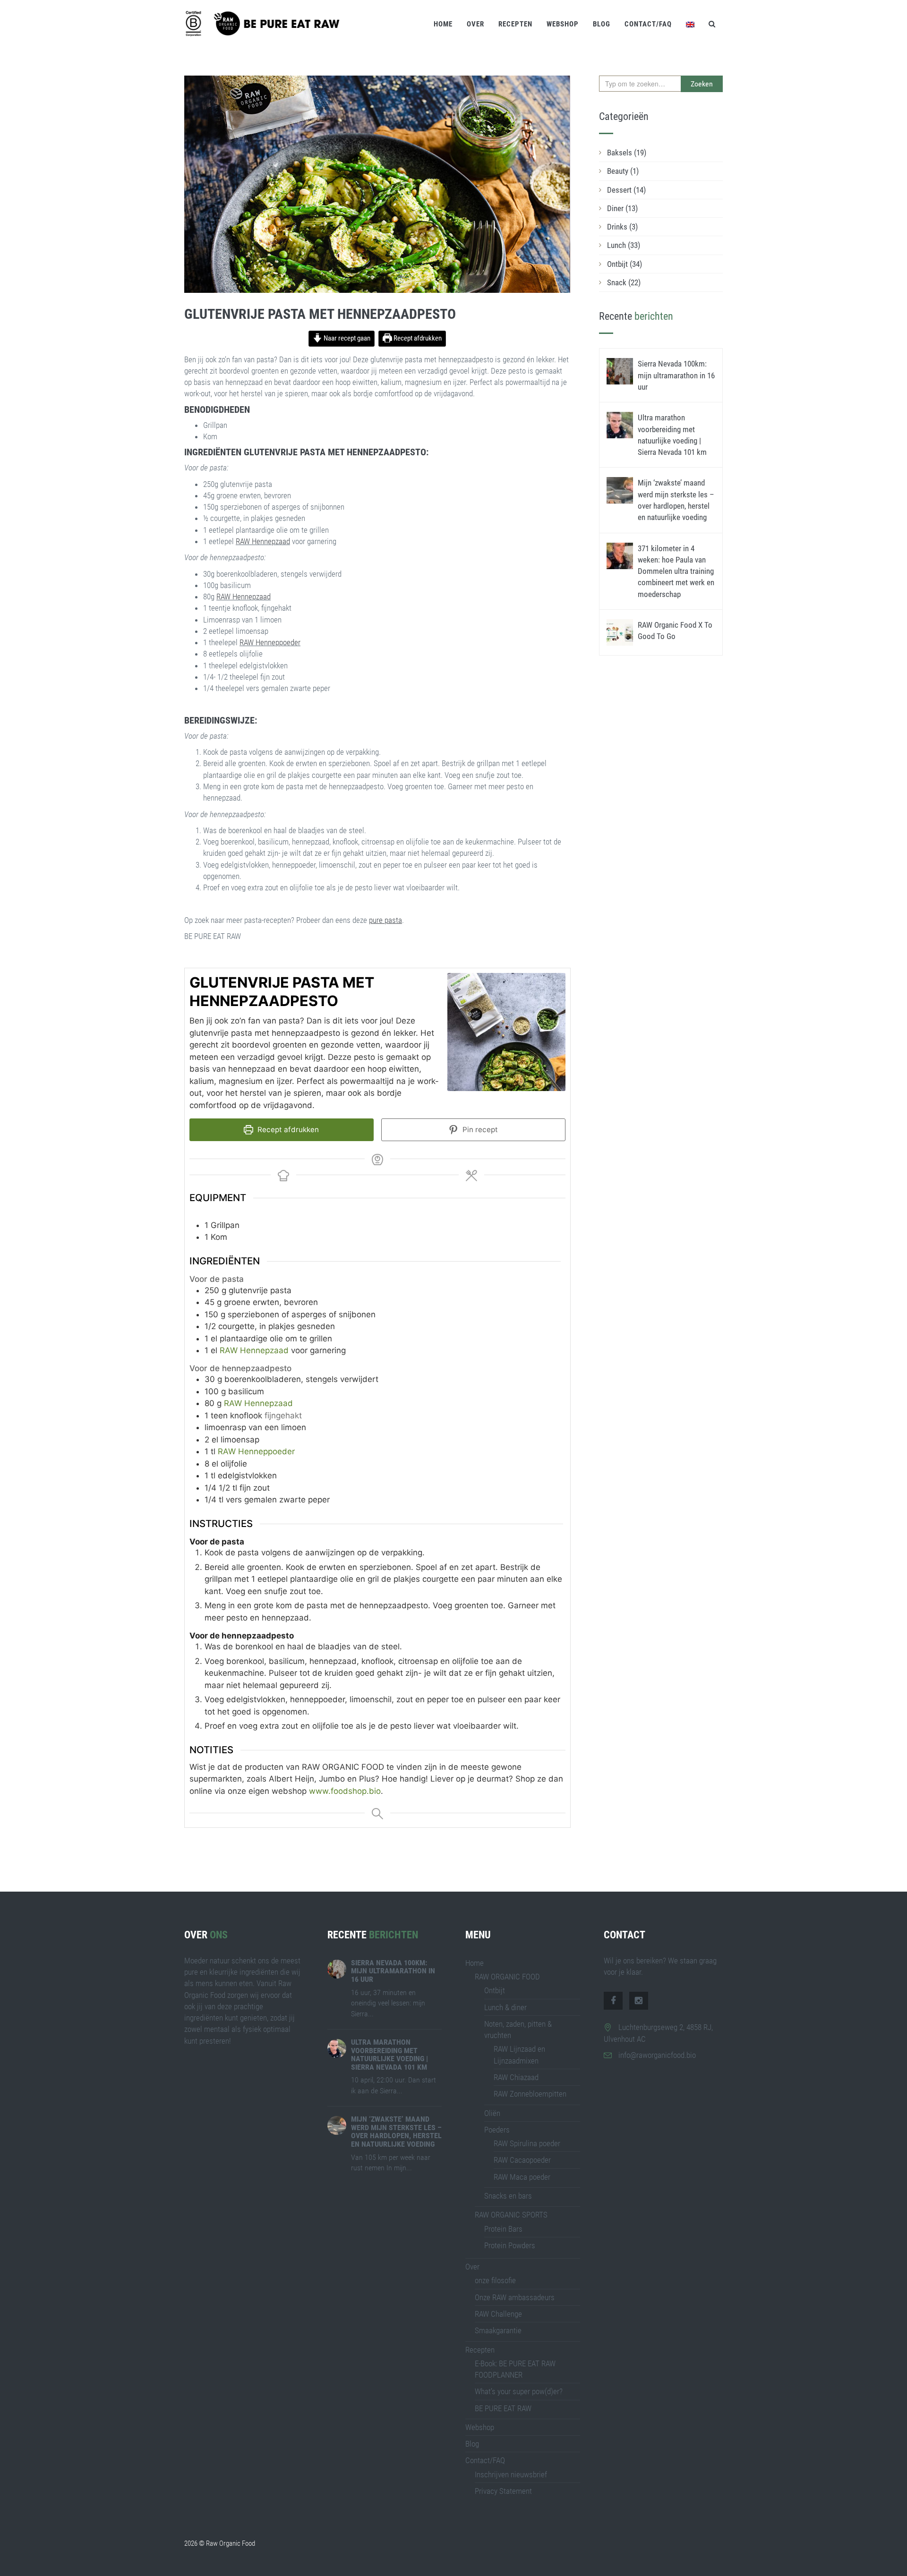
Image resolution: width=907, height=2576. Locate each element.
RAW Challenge (498, 2314)
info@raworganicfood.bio (657, 2055)
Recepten (515, 24)
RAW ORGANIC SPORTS (511, 2215)
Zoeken (702, 84)
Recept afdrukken (417, 338)
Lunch (624, 245)
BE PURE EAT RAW (503, 2408)
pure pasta (385, 920)
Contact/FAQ (648, 24)
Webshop (563, 24)
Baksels (627, 153)
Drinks (622, 227)
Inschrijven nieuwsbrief (511, 2474)
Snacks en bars (508, 2196)
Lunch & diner (505, 2007)
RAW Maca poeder (522, 2177)
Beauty (623, 171)
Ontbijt (625, 264)
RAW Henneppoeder (270, 642)
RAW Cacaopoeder (522, 2160)
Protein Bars (503, 2229)
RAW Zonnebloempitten (530, 2094)
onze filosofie (495, 2280)
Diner (622, 208)
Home (443, 24)
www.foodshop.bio (345, 1791)
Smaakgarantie (498, 2330)
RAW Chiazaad (516, 2077)
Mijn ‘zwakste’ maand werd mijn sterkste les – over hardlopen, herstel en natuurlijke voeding (396, 2132)
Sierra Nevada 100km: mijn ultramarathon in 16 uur (676, 375)
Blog (602, 24)
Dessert (626, 190)
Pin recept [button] (479, 1130)
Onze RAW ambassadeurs (515, 2297)
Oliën (492, 2113)
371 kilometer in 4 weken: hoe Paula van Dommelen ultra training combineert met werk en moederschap (676, 571)
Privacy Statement (503, 2491)
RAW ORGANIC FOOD (507, 1977)
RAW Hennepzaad (263, 541)
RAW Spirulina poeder (527, 2143)
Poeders (497, 2130)
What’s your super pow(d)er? (519, 2391)
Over (475, 24)
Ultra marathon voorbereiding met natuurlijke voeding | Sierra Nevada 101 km (389, 2055)
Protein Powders (510, 2245)
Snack (624, 282)
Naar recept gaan (346, 338)
